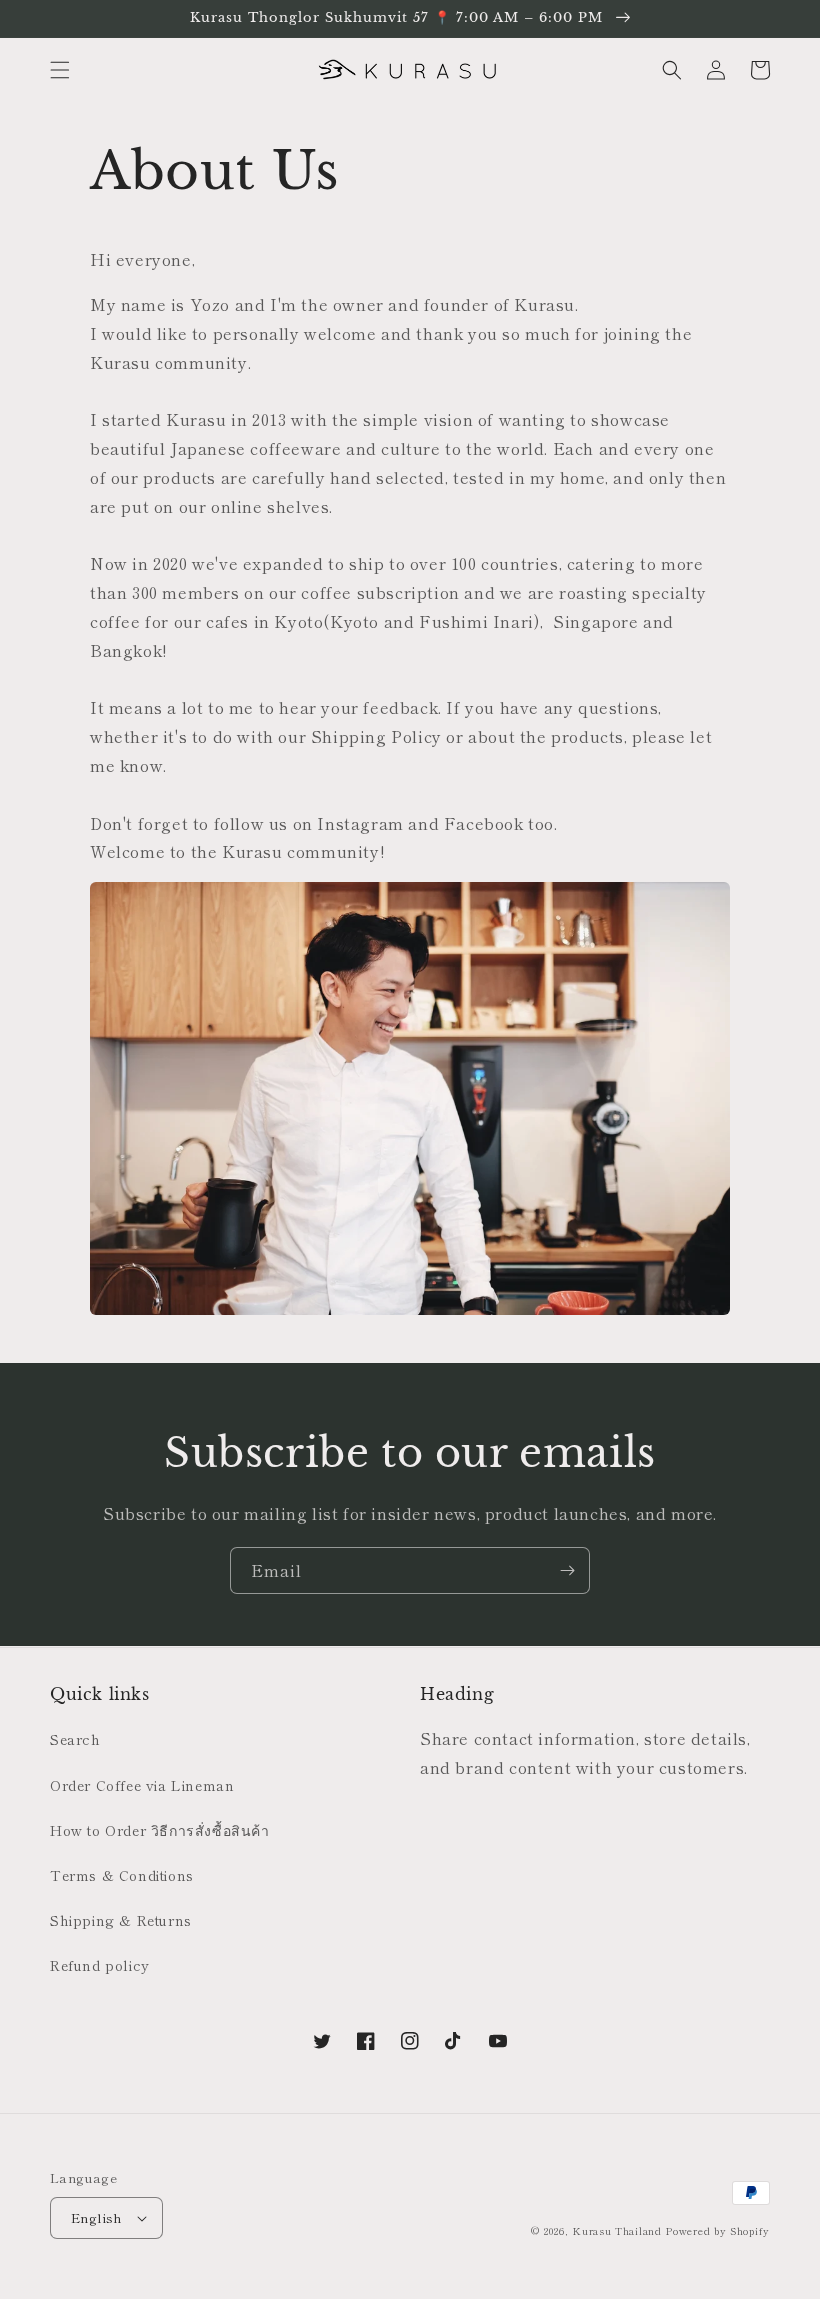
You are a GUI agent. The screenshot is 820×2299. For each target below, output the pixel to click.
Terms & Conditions (122, 1875)
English (97, 2217)
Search (75, 1739)
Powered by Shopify (717, 2230)
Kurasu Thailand (617, 2230)
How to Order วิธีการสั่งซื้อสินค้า (160, 1830)
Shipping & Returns (121, 1920)
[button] (60, 70)
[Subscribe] (567, 1570)
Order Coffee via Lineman (142, 1785)
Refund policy (100, 1965)
